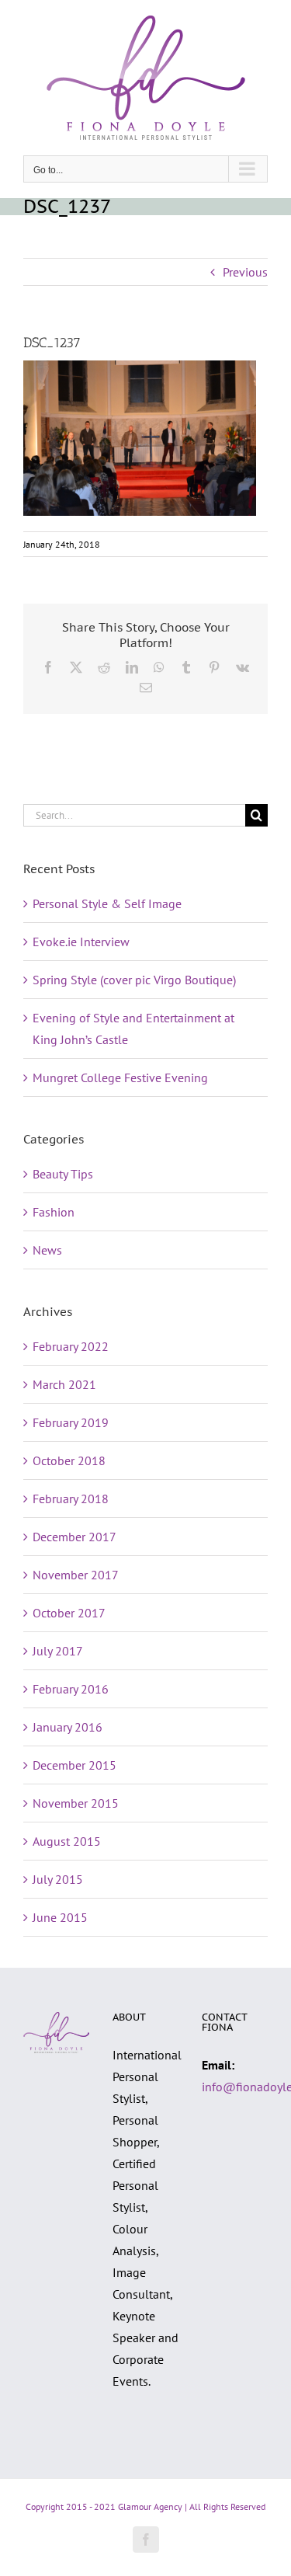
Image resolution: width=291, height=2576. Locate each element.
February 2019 (71, 1422)
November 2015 (76, 1803)
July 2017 (58, 1651)
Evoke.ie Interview (81, 942)
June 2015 (60, 1917)
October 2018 (69, 1460)
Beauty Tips (63, 1174)
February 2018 (71, 1499)
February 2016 (71, 1689)
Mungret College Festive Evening (120, 1077)
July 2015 (58, 1879)
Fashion (54, 1212)
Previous (245, 272)
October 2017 (69, 1613)
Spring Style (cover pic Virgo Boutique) (134, 980)
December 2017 (74, 1537)
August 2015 (67, 1841)
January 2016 (68, 1727)
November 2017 (76, 1575)
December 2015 (74, 1765)
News (47, 1250)
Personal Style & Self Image (107, 903)
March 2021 (64, 1384)
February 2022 (71, 1346)
